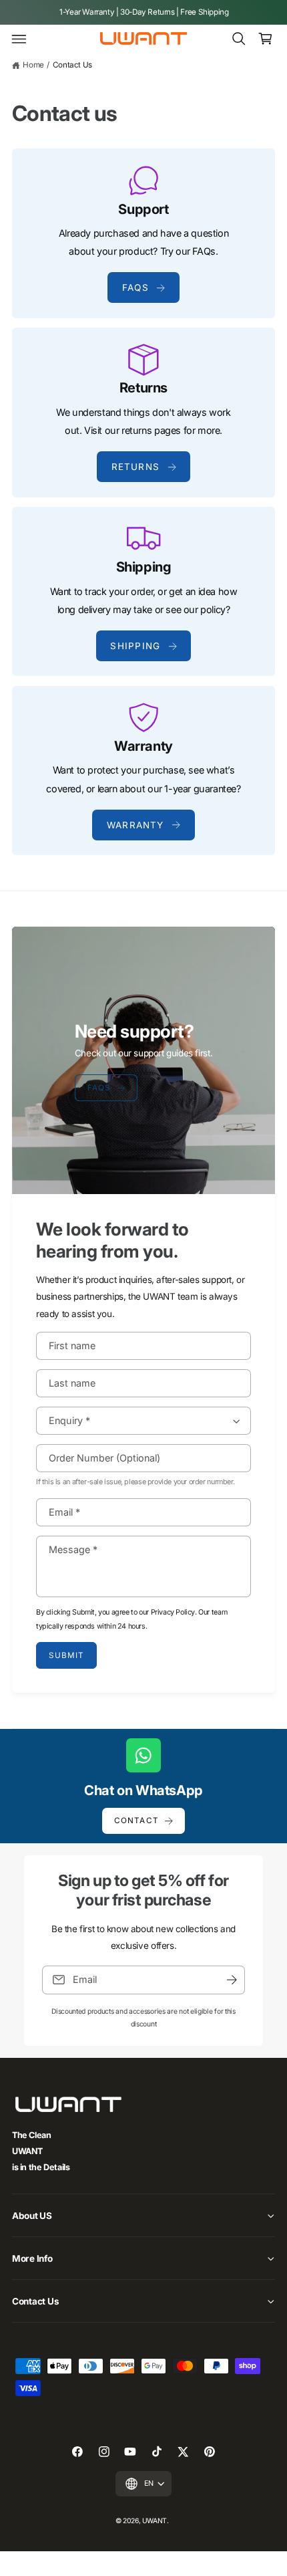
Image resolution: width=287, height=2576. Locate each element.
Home (33, 65)
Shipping (135, 646)
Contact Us (72, 65)
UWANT (155, 2521)
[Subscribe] (232, 1980)
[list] (143, 502)
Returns (136, 467)
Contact (136, 1821)
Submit (66, 1656)
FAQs (135, 287)
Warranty (135, 825)
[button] (19, 39)
